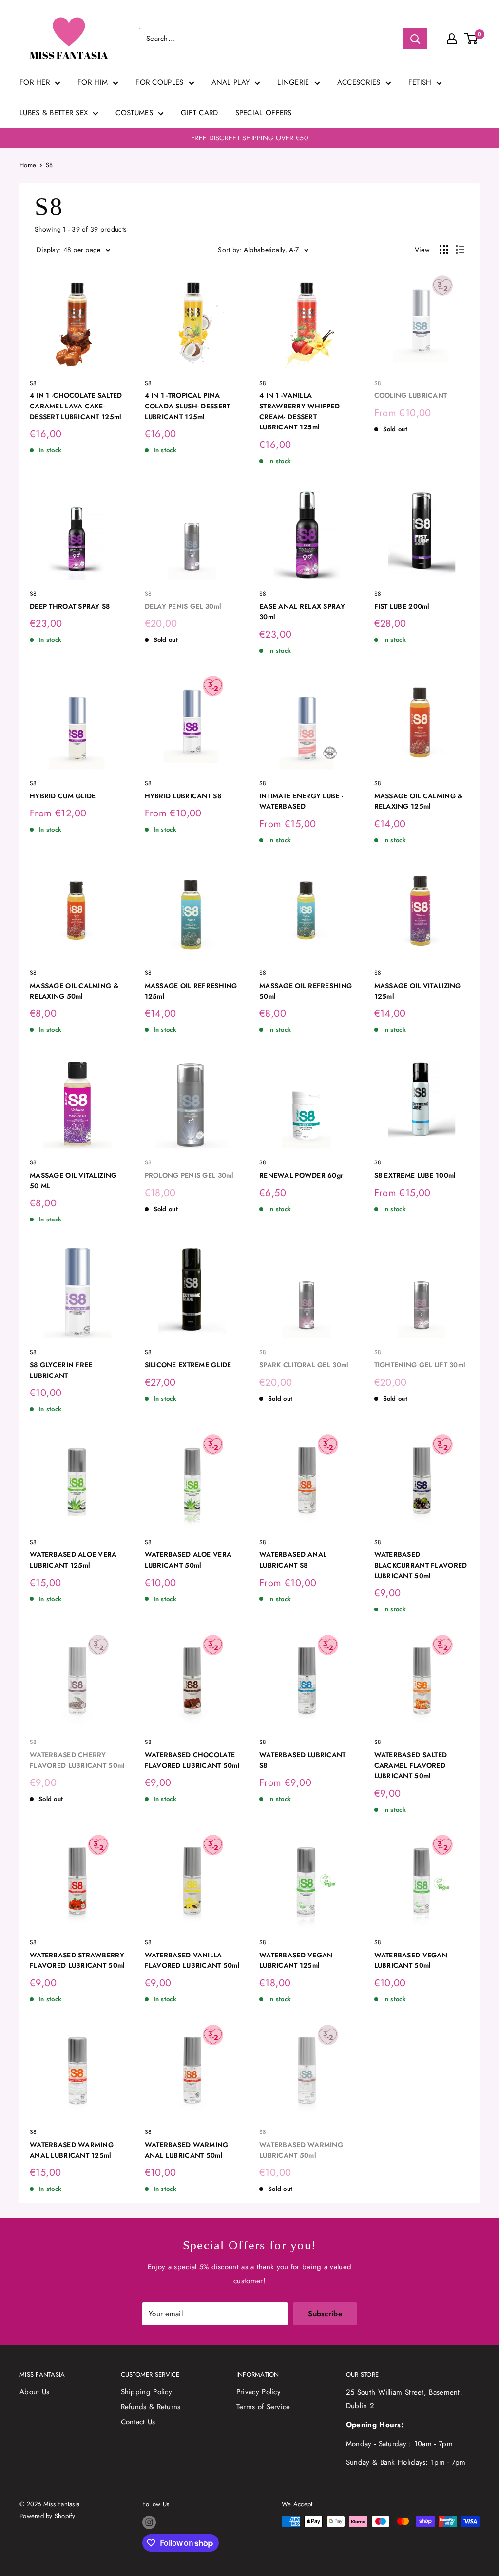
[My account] (452, 39)
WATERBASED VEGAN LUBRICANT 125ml (296, 1960)
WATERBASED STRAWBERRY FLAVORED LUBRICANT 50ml (77, 1960)
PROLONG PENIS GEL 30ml (189, 1175)
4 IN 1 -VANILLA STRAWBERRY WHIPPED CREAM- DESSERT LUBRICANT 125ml (299, 411)
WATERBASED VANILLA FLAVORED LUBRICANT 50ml (192, 1960)
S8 (49, 165)
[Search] (415, 39)
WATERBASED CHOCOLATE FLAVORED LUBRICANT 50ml (192, 1760)
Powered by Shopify (48, 2516)
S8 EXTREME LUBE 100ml (415, 1175)
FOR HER (35, 82)
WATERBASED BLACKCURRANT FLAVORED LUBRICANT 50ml (421, 1565)
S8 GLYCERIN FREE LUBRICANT (61, 1370)
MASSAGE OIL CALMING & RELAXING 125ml (419, 801)
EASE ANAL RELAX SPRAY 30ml (302, 612)
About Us (34, 2392)
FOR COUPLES (159, 82)
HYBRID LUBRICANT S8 (183, 796)
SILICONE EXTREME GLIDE (188, 1365)
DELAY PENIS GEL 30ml (183, 606)
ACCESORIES (359, 82)
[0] (471, 39)
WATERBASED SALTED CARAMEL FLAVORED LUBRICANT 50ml (411, 1765)
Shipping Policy (147, 2392)
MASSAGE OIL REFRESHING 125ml (191, 991)
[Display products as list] (460, 250)
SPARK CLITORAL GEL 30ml (304, 1365)
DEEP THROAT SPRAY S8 (70, 606)
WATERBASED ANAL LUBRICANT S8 (293, 1560)
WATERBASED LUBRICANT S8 (303, 1760)
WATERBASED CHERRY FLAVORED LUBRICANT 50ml (77, 1760)
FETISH (420, 82)
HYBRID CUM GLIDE (63, 796)
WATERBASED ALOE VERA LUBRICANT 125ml (73, 1560)
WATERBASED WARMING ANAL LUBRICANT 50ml (187, 2150)
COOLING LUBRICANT (411, 395)
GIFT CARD (200, 113)
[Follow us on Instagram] (149, 2522)
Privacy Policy (259, 2392)
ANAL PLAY (231, 82)
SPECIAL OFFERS (264, 113)
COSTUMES (134, 113)
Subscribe (325, 2314)
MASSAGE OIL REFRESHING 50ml (306, 991)
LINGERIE (293, 82)
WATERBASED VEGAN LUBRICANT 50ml (411, 1960)
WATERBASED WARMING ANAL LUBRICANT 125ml (72, 2150)
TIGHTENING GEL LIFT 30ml (420, 1365)
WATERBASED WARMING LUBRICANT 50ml (301, 2150)
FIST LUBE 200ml (402, 606)
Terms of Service (263, 2407)
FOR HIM (93, 82)
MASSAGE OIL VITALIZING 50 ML (73, 1181)
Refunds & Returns (151, 2407)
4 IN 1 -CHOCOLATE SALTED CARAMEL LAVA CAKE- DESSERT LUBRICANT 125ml (76, 406)
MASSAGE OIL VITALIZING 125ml (418, 991)
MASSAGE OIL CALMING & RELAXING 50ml (74, 991)
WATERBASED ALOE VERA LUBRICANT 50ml (188, 1560)
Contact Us (138, 2422)
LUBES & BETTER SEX (54, 113)
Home (28, 165)
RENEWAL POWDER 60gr (301, 1175)
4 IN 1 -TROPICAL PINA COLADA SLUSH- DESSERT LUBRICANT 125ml (188, 406)
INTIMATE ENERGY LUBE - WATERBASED (301, 801)
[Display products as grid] (444, 250)
